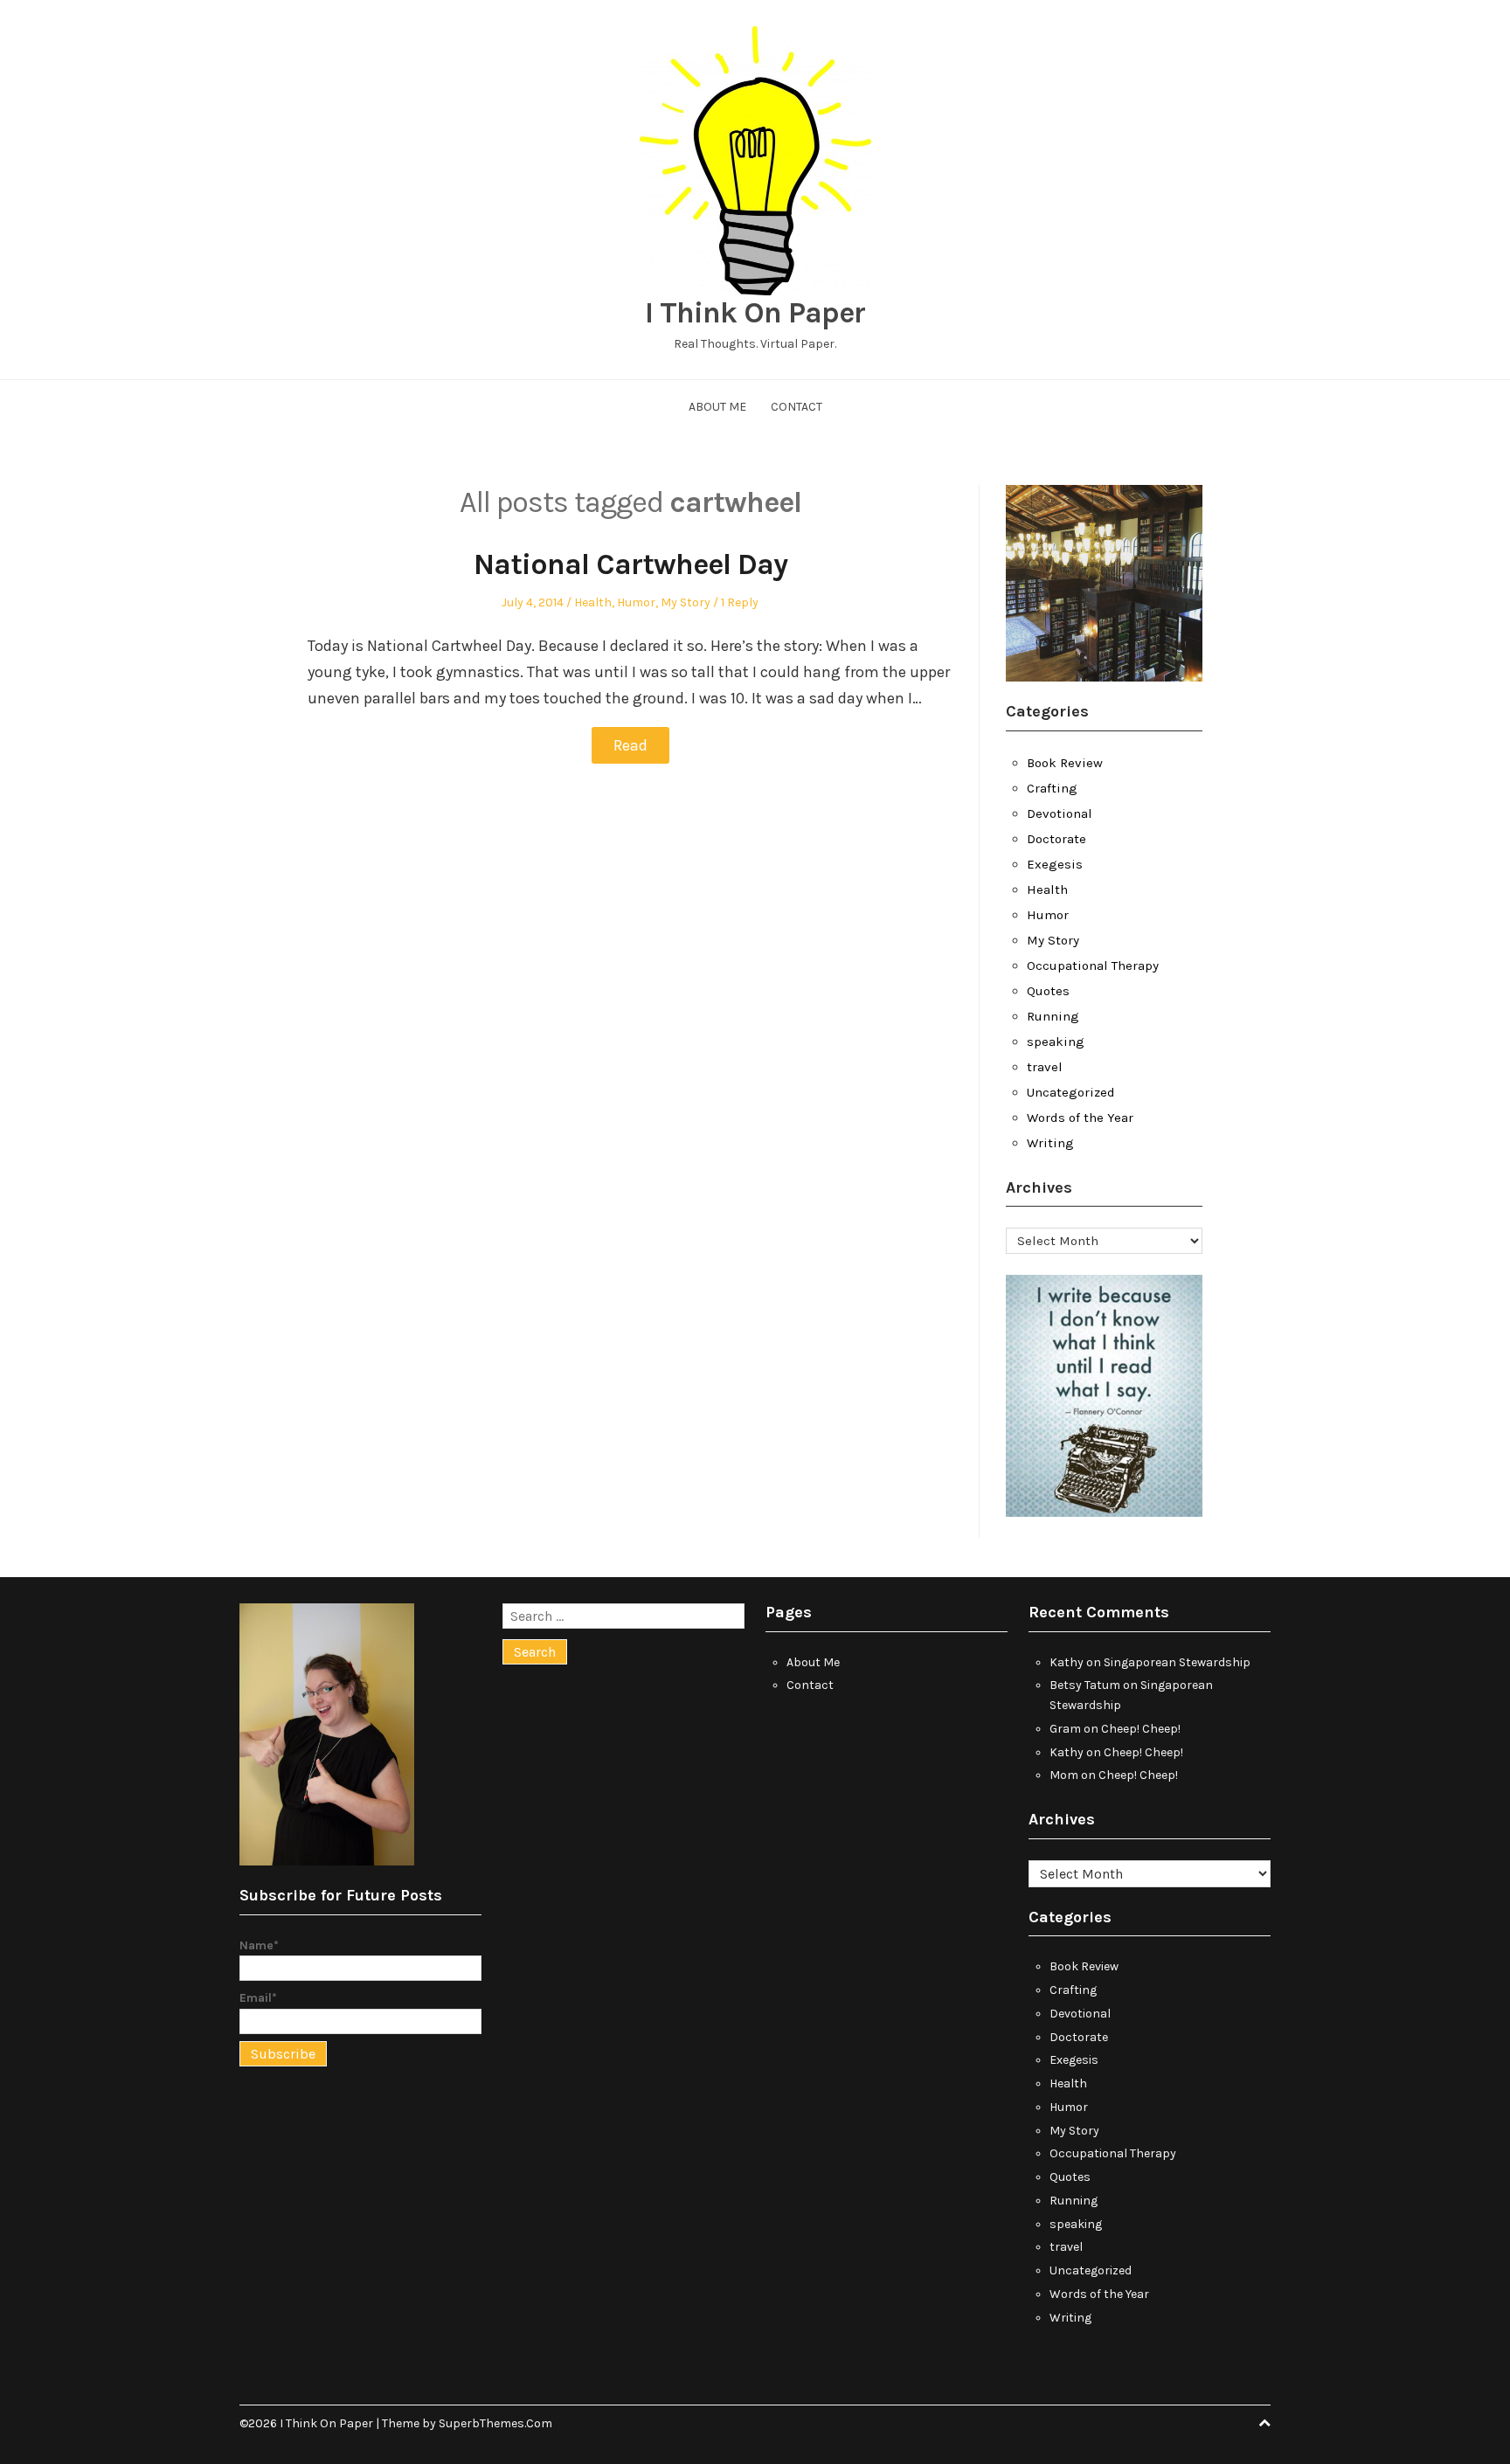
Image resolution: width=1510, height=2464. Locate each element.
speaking (1056, 1042)
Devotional (1060, 813)
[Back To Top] (1264, 2423)
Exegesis (1055, 864)
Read (630, 745)
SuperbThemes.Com (495, 2423)
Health (593, 602)
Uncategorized (1071, 1092)
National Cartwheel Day (630, 564)
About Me (717, 407)
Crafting (1052, 788)
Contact (797, 407)
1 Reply (740, 602)
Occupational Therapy (1093, 966)
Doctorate (1056, 839)
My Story (686, 602)
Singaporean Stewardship (1177, 1662)
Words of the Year (1080, 1118)
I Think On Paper (755, 313)
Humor (636, 602)
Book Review (1065, 763)
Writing (1050, 1143)
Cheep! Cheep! (1141, 1729)
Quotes (1048, 991)
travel (1045, 1067)
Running (1053, 1016)
